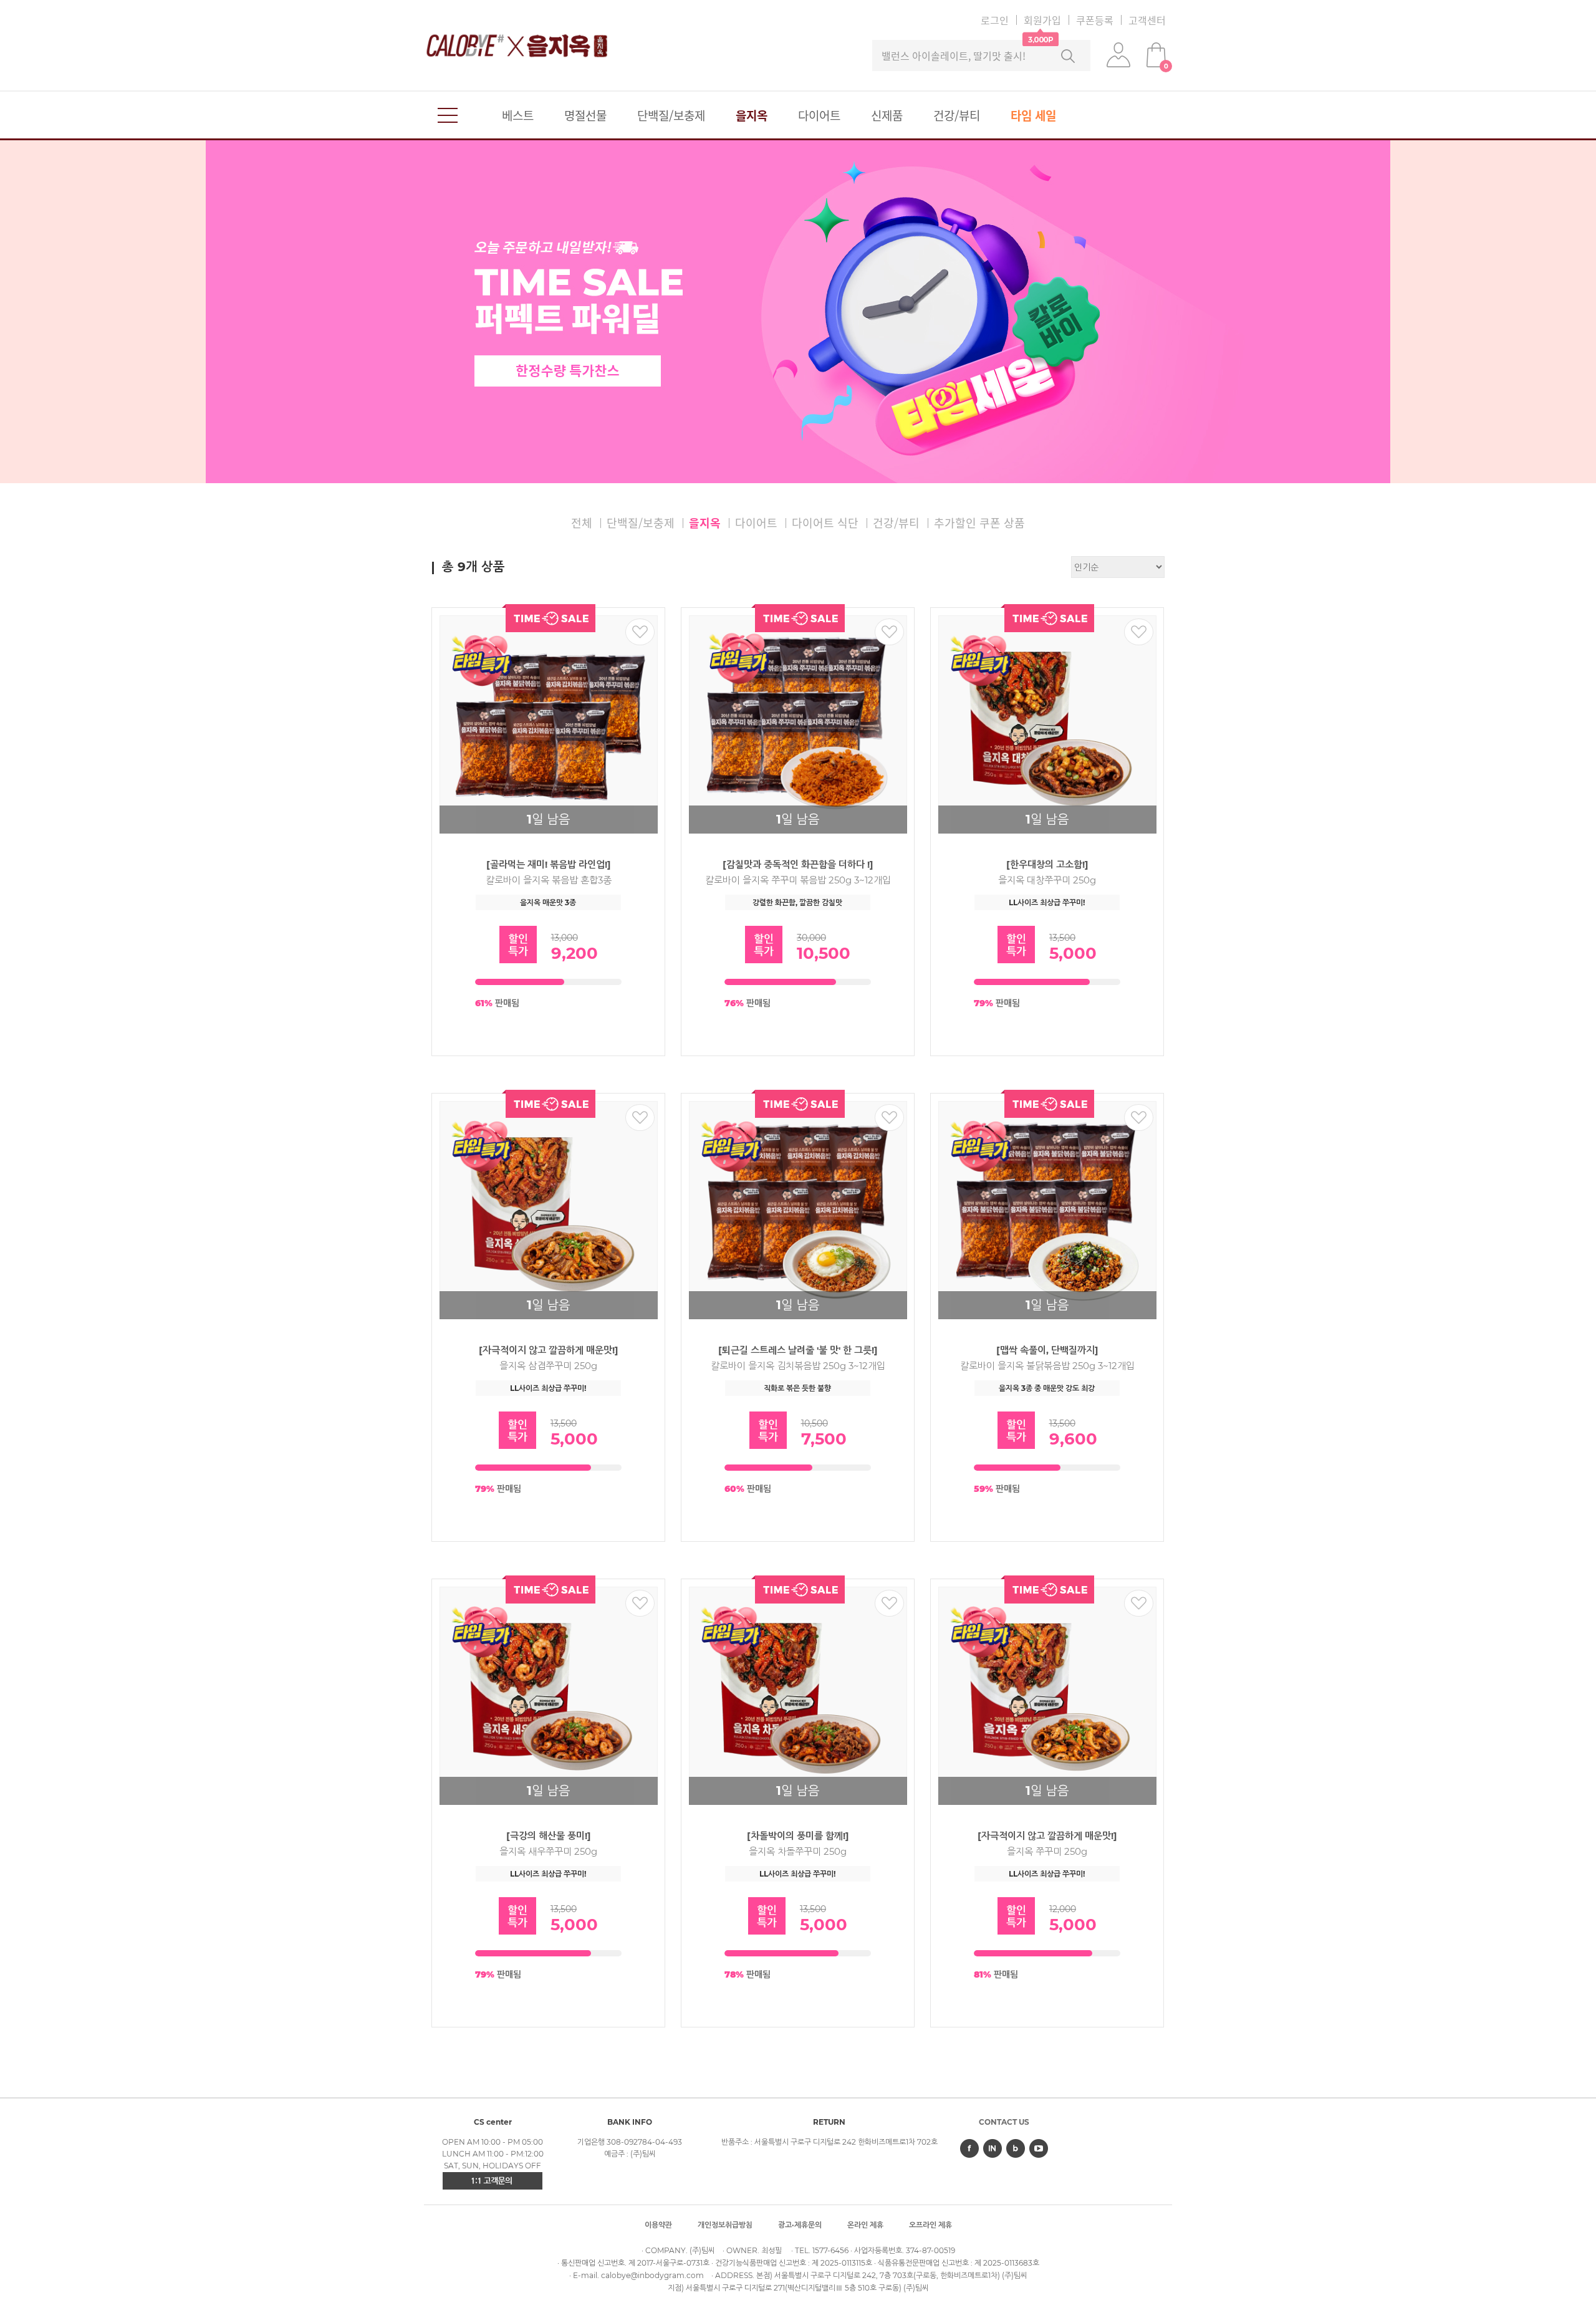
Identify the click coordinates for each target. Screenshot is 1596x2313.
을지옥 (752, 115)
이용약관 (658, 2225)
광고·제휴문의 (800, 2225)
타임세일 (1033, 115)
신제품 (887, 115)
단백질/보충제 (671, 115)
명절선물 (585, 115)
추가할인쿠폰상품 (979, 523)
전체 (582, 523)
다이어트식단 (825, 523)
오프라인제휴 (930, 2225)
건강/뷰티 (957, 115)
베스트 (518, 115)
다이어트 (819, 115)
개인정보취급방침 (725, 2225)
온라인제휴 (865, 2225)
